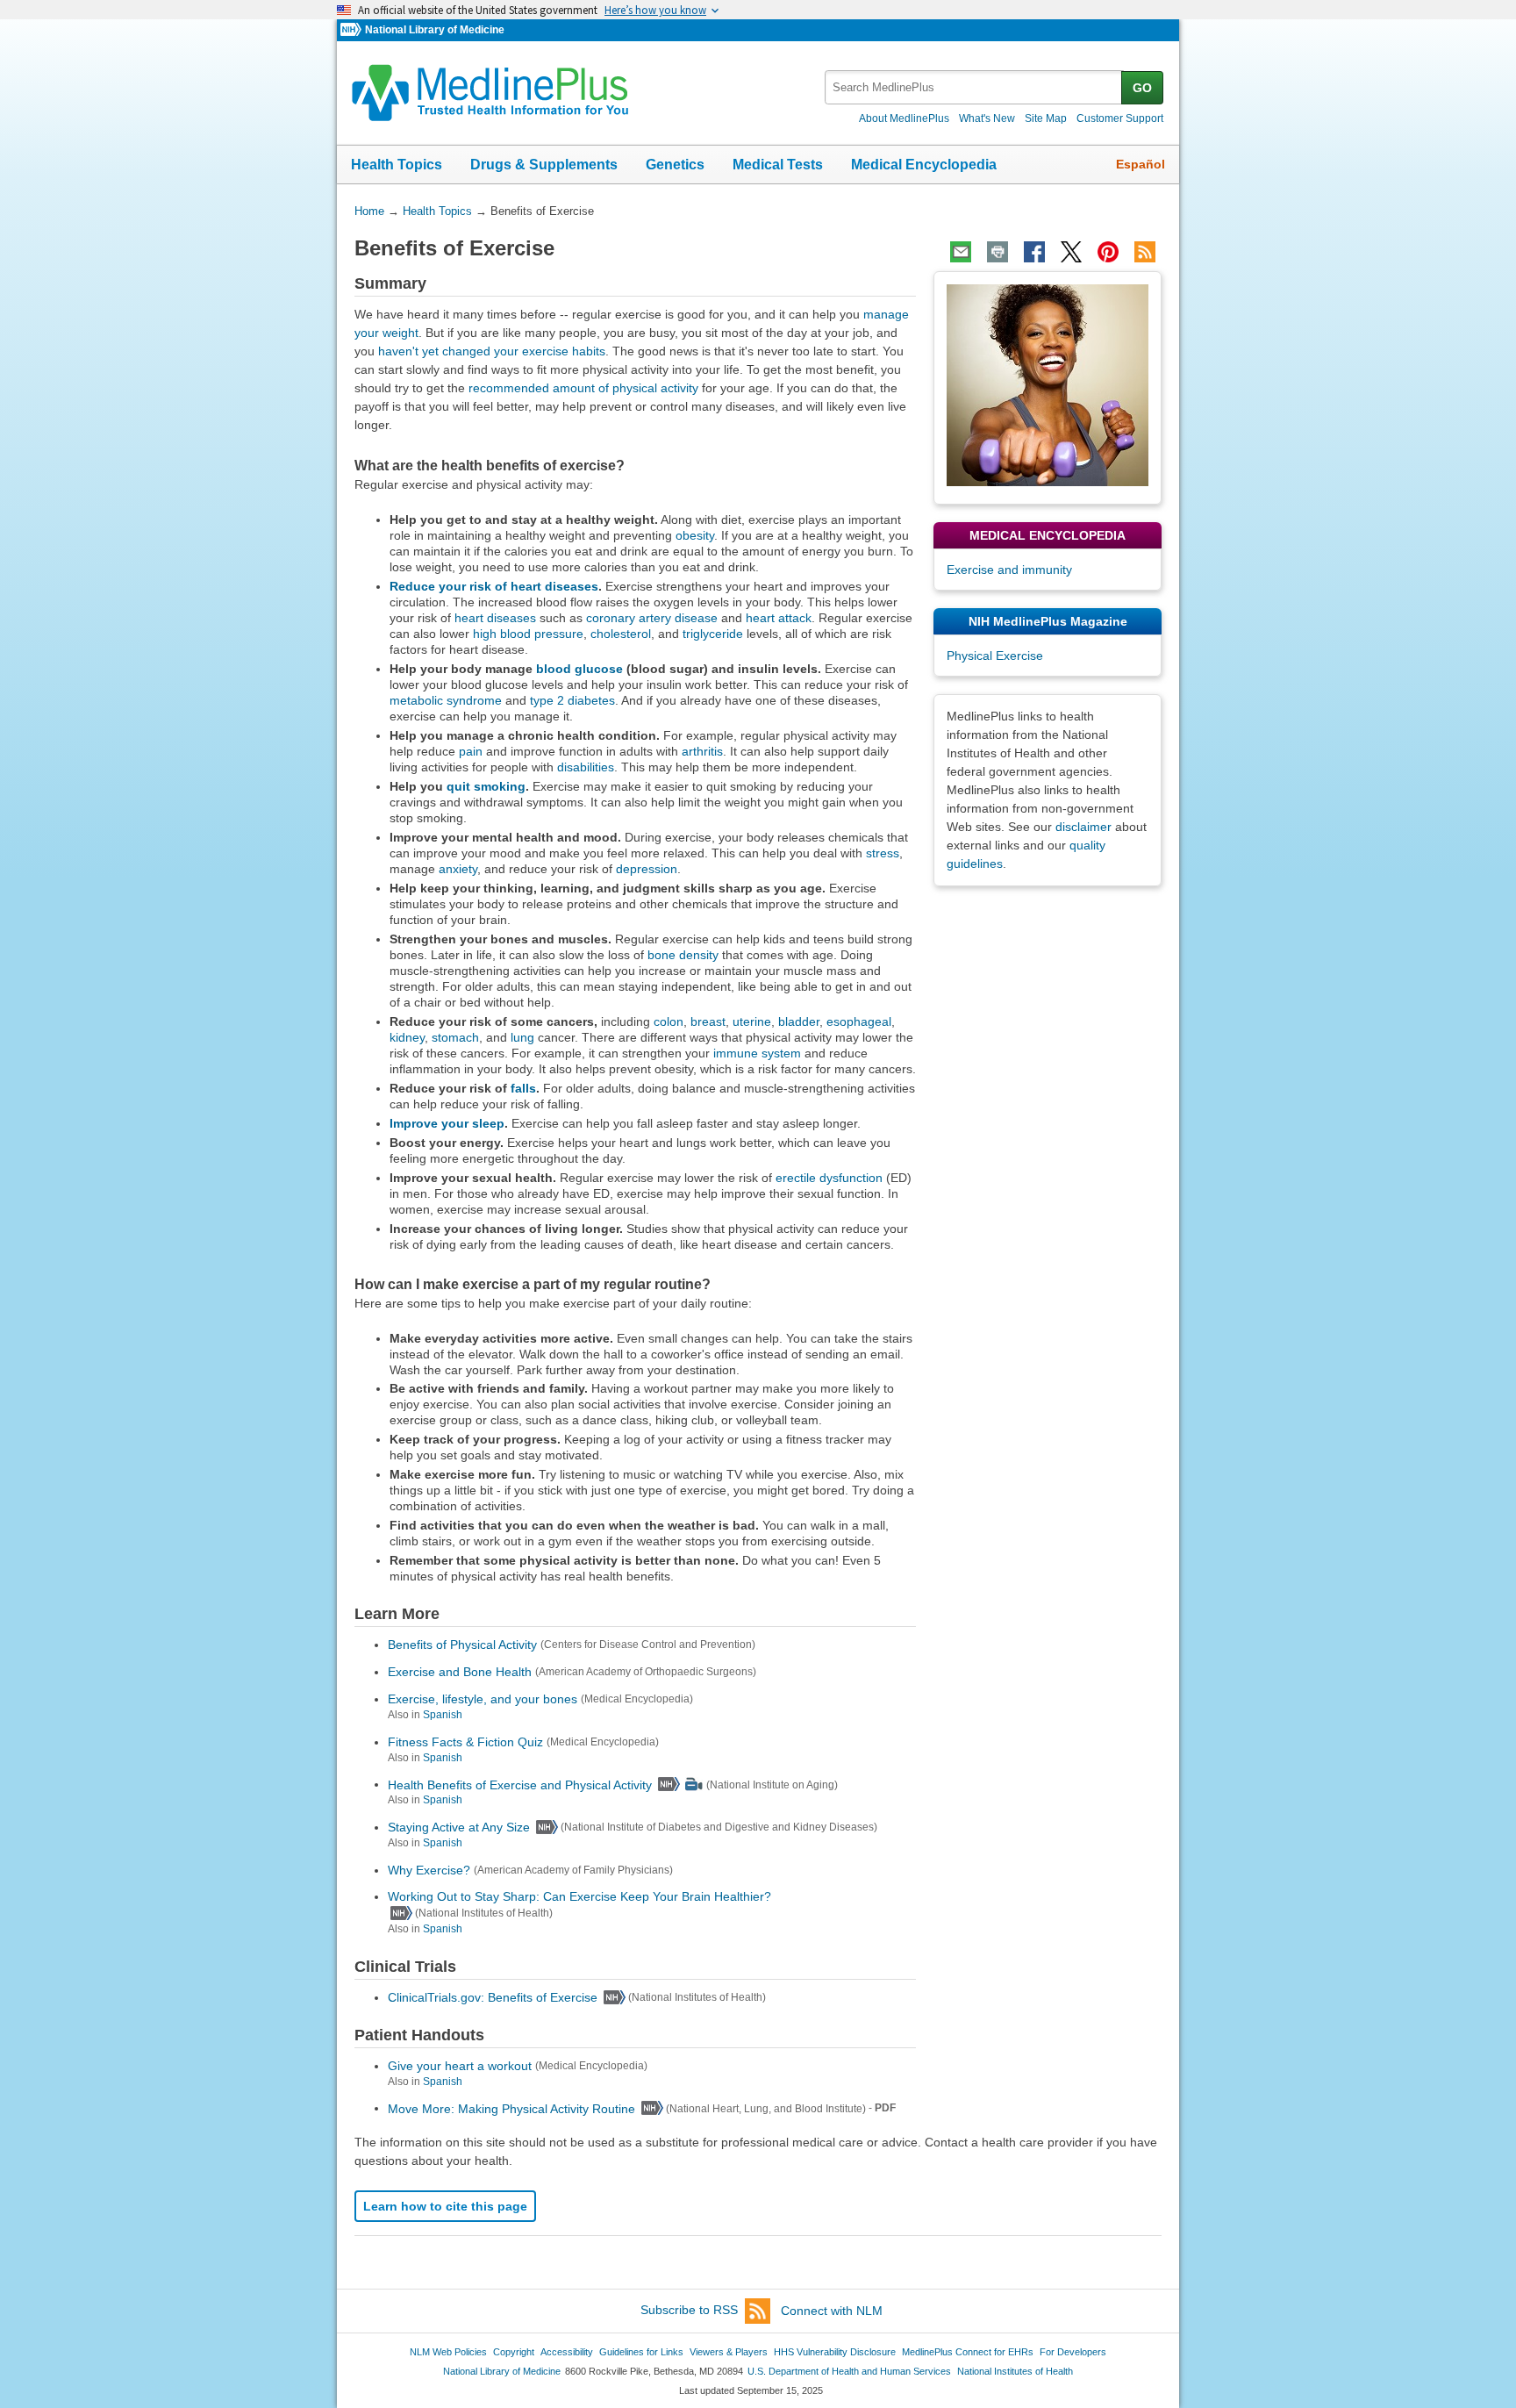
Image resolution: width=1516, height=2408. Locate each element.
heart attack (779, 618)
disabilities (586, 767)
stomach (455, 1037)
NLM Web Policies (448, 2352)
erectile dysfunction (829, 1178)
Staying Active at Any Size (459, 1827)
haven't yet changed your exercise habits (492, 351)
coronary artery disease (652, 618)
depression (647, 869)
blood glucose (579, 669)
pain (471, 751)
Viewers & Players (729, 2352)
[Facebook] (1034, 252)
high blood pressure (528, 634)
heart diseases (495, 618)
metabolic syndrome (446, 700)
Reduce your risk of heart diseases (494, 586)
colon (669, 1021)
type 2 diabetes (572, 700)
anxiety (458, 869)
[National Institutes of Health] (353, 30)
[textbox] (974, 87)
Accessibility (567, 2352)
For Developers (1073, 2352)
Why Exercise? (429, 1870)
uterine (752, 1021)
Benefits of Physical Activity (462, 1645)
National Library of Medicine (435, 30)
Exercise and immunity (1009, 570)
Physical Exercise (995, 656)
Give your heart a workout (460, 2066)
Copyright (514, 2352)
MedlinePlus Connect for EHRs (968, 2352)
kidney (407, 1037)
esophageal (859, 1021)
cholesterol (621, 634)
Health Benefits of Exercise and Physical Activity (520, 1784)
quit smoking (486, 786)
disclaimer (1083, 827)
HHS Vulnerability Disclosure (835, 2352)
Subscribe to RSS (689, 2311)
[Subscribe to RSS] (1145, 252)
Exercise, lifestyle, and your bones (483, 1699)
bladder (799, 1021)
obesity (695, 535)
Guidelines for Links (641, 2352)
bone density (683, 955)
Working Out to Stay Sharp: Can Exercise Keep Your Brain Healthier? (579, 1896)
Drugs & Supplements (544, 165)
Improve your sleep (447, 1123)
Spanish (443, 1715)
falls (523, 1088)
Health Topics (397, 165)
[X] (1071, 252)
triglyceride (713, 634)
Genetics (675, 165)
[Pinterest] (1108, 252)
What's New (987, 118)
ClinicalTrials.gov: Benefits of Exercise (493, 1997)
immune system (757, 1053)
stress (883, 853)
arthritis (702, 751)
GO (1142, 88)
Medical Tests (778, 165)
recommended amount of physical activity (583, 388)
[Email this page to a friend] (961, 252)
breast (708, 1021)
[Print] (998, 252)
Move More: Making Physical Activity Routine (511, 2108)
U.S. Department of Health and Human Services (849, 2371)
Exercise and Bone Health (460, 1672)
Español (1141, 164)
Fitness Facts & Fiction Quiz (465, 1742)
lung (522, 1037)
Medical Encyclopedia (924, 165)
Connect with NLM (832, 2311)
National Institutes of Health (1015, 2371)
